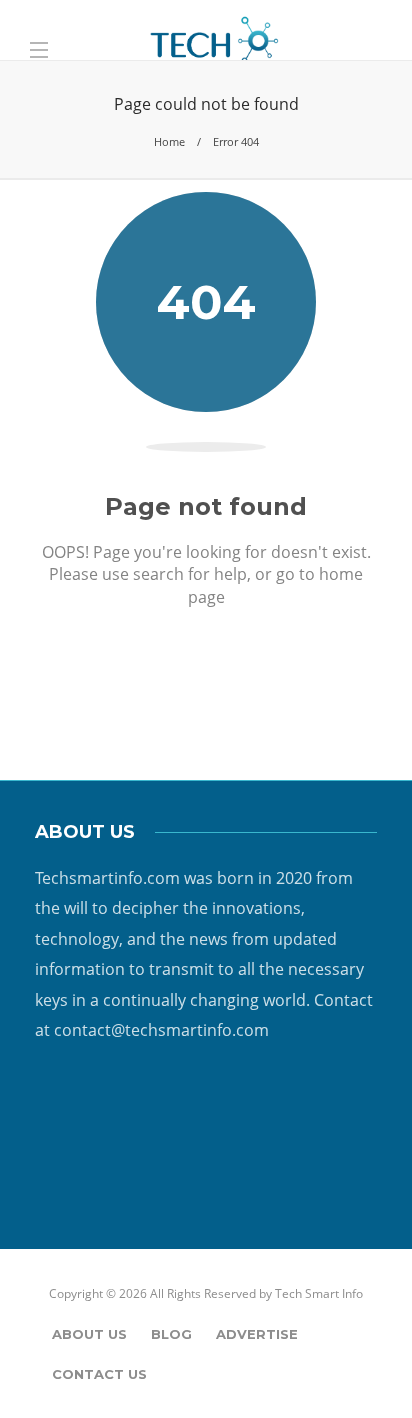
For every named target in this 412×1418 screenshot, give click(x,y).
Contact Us (99, 1374)
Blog (171, 1334)
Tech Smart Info (319, 1293)
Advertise (257, 1334)
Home (169, 141)
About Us (89, 1334)
